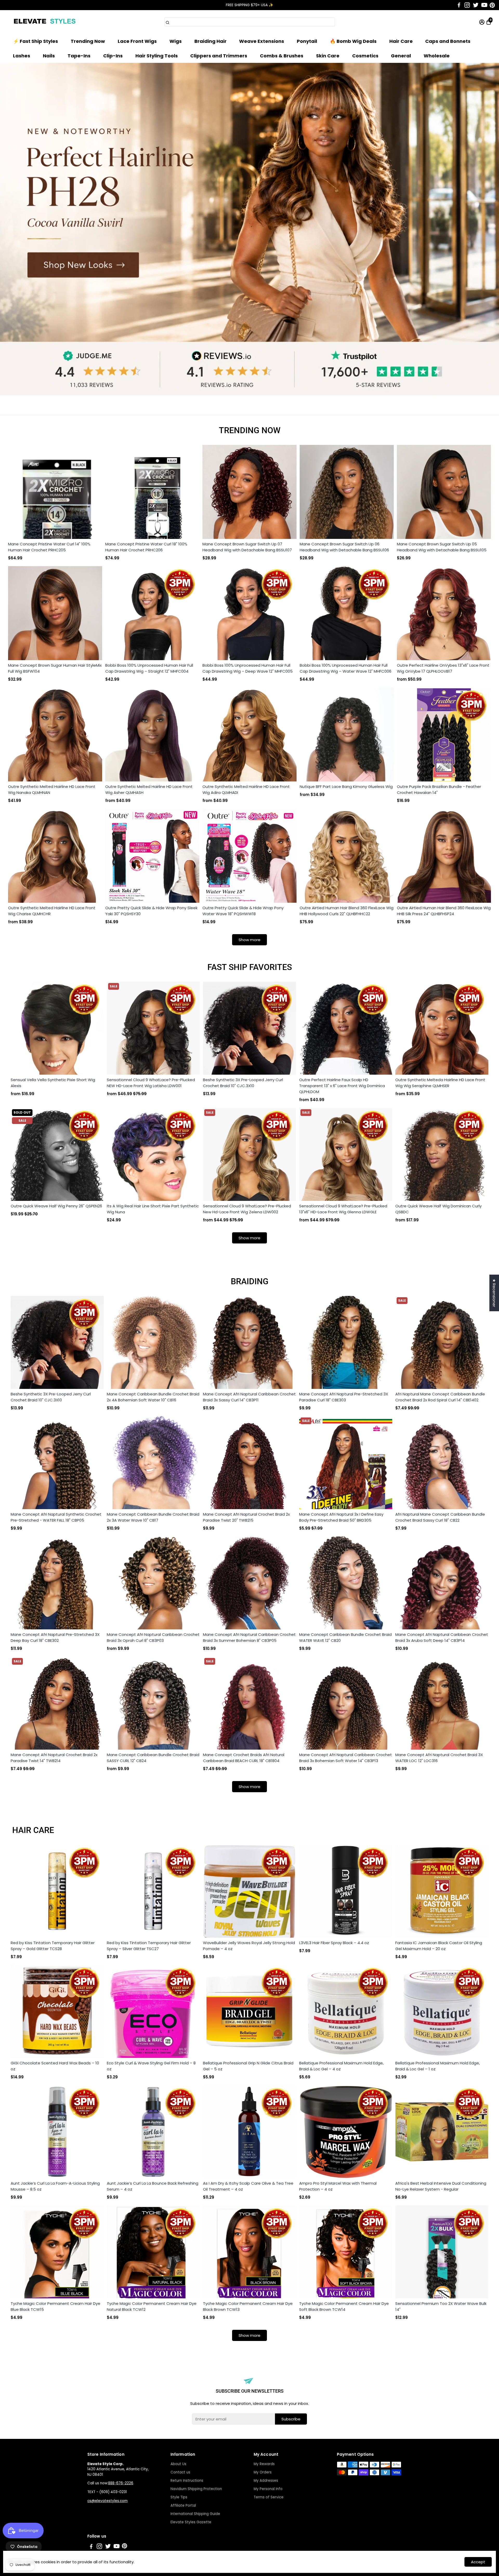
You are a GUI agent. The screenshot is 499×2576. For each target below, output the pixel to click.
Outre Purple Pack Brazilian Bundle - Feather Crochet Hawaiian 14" (439, 789)
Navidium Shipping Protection (196, 2489)
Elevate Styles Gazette (191, 2522)
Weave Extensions (262, 41)
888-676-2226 (121, 2483)
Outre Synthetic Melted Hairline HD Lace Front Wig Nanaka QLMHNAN (52, 789)
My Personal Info (268, 2489)
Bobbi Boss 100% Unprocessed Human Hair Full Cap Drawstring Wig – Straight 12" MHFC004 (149, 668)
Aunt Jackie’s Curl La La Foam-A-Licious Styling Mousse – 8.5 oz (55, 2186)
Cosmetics (365, 56)
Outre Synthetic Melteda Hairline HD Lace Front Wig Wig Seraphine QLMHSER (440, 1083)
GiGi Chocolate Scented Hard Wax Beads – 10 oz (55, 2066)
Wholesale (437, 56)
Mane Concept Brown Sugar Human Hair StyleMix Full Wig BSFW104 (55, 668)
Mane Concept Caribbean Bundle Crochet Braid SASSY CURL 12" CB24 (153, 1758)
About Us (178, 2464)
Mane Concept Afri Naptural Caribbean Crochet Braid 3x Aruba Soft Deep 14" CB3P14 (442, 1637)
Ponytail (307, 41)
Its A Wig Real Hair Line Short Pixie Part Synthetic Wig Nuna (153, 1209)
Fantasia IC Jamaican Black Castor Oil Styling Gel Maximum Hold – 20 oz (439, 1946)
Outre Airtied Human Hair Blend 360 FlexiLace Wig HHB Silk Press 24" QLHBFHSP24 (444, 911)
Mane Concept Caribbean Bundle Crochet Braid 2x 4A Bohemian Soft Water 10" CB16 (153, 1397)
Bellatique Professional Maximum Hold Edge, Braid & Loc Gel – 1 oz (438, 2066)
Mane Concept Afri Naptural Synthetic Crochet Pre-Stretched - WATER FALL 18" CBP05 (56, 1517)
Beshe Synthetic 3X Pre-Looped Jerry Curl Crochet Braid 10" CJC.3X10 (243, 1083)
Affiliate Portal (183, 2505)
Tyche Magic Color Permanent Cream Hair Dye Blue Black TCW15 (55, 2306)
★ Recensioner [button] (494, 1293)
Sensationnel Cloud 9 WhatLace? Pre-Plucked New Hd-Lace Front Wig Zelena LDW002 (247, 1209)
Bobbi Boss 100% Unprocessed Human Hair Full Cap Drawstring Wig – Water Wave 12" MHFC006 (346, 668)
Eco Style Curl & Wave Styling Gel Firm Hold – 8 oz (151, 2066)
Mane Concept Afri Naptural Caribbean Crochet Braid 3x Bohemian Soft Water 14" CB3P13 (346, 1758)
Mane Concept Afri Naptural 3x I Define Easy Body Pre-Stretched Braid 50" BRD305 (341, 1517)
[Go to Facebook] (459, 5)
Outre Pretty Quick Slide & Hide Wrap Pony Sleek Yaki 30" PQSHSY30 (151, 911)
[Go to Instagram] (467, 5)
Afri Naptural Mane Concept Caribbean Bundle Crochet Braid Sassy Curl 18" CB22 (440, 1517)
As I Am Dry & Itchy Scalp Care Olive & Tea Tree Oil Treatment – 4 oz (248, 2186)
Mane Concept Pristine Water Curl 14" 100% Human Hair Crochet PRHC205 (49, 547)
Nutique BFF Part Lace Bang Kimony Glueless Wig (346, 787)
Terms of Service (269, 2497)
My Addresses (266, 2481)
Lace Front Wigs (137, 41)
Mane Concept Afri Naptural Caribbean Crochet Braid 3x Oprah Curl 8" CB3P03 (153, 1637)
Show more (249, 940)
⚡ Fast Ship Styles (35, 41)
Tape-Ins (79, 56)
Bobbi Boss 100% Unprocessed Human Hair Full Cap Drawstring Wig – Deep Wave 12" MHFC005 (248, 668)
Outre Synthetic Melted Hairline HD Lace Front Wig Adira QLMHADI (246, 789)
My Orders (263, 2472)
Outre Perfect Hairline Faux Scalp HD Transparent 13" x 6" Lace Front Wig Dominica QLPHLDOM (342, 1086)
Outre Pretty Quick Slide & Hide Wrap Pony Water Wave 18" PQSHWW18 (243, 911)
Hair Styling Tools (157, 56)
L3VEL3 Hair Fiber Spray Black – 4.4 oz (334, 1943)
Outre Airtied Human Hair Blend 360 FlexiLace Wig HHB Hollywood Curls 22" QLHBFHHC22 (347, 911)
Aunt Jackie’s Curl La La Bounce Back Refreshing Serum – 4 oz (153, 2186)
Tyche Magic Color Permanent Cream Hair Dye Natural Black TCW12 (152, 2306)
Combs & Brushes (282, 56)
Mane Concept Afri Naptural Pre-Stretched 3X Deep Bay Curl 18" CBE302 (55, 1637)
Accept (478, 2562)
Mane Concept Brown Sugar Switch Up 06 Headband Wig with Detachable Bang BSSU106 (344, 547)
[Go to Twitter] (476, 5)
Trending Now (88, 41)
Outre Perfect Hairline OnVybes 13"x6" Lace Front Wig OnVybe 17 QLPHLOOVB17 (443, 668)
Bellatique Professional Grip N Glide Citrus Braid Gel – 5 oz (248, 2066)
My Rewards (264, 2464)
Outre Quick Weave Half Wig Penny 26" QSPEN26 (56, 1206)
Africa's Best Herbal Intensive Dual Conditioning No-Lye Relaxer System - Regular (441, 2186)
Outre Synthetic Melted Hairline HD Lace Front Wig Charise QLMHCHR (52, 911)
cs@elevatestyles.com (107, 2501)
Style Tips (179, 2497)
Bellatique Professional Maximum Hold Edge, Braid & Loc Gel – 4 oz (341, 2066)
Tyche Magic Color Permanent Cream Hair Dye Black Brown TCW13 (248, 2306)
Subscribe (291, 2419)
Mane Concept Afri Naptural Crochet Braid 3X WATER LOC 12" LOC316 (439, 1758)
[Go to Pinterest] (492, 5)
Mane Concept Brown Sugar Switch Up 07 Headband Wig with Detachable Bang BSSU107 (247, 547)
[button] (489, 10)
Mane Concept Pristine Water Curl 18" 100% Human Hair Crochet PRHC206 (146, 547)
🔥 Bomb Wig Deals (353, 41)
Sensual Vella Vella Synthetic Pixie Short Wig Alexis (53, 1083)
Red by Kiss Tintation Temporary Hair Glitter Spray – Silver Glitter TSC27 (149, 1946)
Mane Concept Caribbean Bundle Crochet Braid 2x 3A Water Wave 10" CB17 (153, 1517)
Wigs (176, 41)
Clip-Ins (113, 56)
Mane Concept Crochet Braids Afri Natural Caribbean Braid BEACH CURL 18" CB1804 (244, 1758)
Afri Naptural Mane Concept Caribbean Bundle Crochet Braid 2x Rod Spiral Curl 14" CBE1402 (440, 1397)
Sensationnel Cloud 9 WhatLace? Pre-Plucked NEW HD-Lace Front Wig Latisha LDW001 (151, 1083)
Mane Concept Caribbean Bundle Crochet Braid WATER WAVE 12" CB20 (345, 1637)
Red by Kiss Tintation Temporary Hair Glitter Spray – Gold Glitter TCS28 (53, 1946)
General (401, 56)
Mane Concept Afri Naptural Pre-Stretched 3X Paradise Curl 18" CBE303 (344, 1397)
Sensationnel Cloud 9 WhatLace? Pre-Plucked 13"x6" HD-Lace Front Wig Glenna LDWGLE (343, 1209)
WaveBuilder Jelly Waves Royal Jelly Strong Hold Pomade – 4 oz (249, 1946)
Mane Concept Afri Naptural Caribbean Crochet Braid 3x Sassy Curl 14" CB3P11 (249, 1397)
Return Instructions (187, 2481)
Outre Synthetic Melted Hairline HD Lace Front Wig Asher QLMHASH (149, 789)
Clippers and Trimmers (219, 56)
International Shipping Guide (195, 2514)
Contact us (180, 2472)
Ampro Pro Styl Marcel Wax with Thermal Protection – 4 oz (338, 2186)
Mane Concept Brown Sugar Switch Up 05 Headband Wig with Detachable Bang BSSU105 (442, 547)
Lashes (22, 56)
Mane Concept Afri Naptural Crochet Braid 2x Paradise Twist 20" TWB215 (246, 1517)
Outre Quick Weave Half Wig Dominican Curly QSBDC (438, 1209)
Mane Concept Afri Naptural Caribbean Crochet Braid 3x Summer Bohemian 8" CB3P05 (249, 1637)
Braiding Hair (211, 41)
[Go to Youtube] (484, 5)
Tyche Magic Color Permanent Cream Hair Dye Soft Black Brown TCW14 (344, 2306)
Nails (49, 56)
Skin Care (328, 56)
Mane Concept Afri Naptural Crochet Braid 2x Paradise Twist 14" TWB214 (54, 1758)
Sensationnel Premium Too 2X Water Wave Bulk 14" (441, 2306)
